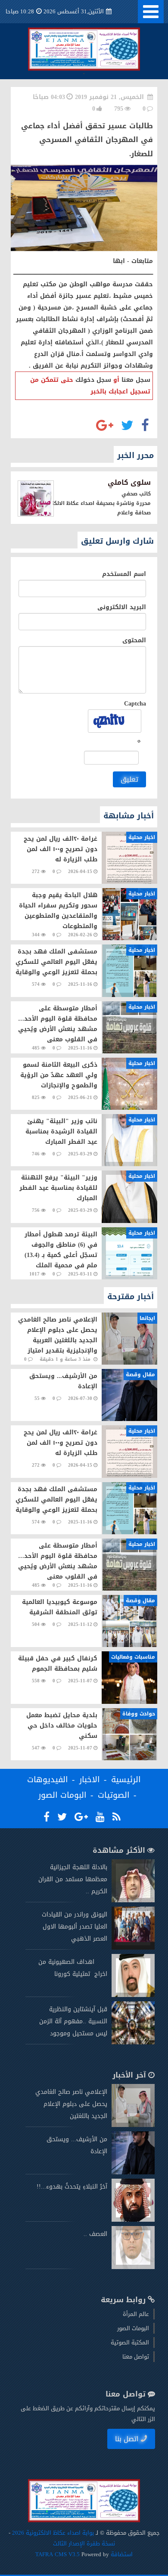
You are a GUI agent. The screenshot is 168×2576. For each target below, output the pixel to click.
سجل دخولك (93, 380)
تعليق (129, 779)
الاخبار (90, 1780)
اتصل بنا (127, 2439)
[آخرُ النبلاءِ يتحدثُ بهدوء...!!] (133, 2220)
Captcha (135, 704)
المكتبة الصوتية (130, 2342)
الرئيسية (126, 1780)
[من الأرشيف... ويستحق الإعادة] (133, 2172)
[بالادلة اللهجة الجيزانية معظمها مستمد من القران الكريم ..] (133, 1900)
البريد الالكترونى (122, 607)
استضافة (121, 2554)
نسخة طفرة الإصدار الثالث (84, 2543)
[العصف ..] (133, 2267)
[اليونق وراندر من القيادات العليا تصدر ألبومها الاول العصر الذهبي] (133, 1948)
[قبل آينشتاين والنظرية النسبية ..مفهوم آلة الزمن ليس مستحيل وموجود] (133, 2042)
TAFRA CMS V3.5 (58, 2554)
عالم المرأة (136, 2314)
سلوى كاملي (129, 482)
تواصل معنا (136, 2357)
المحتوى (134, 640)
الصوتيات (114, 1795)
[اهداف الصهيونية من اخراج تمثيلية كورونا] (133, 1995)
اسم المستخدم (124, 574)
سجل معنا (136, 380)
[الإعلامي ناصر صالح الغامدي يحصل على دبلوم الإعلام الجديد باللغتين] (133, 2125)
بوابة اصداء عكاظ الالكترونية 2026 (53, 2533)
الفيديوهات (48, 1780)
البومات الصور (62, 1795)
